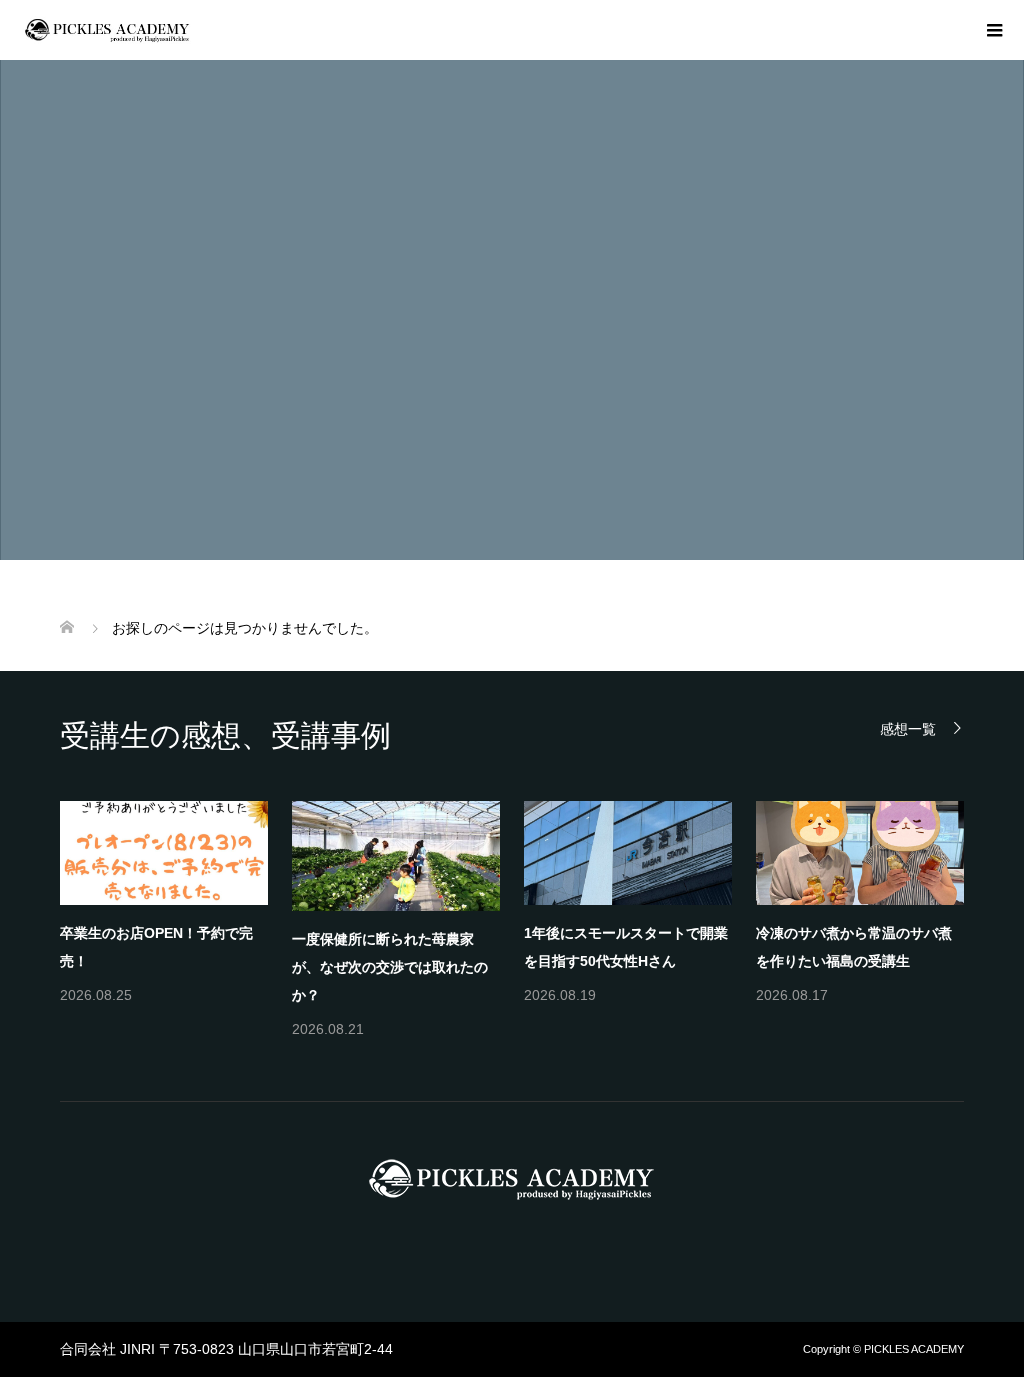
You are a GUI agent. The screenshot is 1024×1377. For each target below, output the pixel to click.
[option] (524, 922)
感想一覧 (908, 728)
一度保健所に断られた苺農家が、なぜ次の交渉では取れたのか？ (390, 967)
